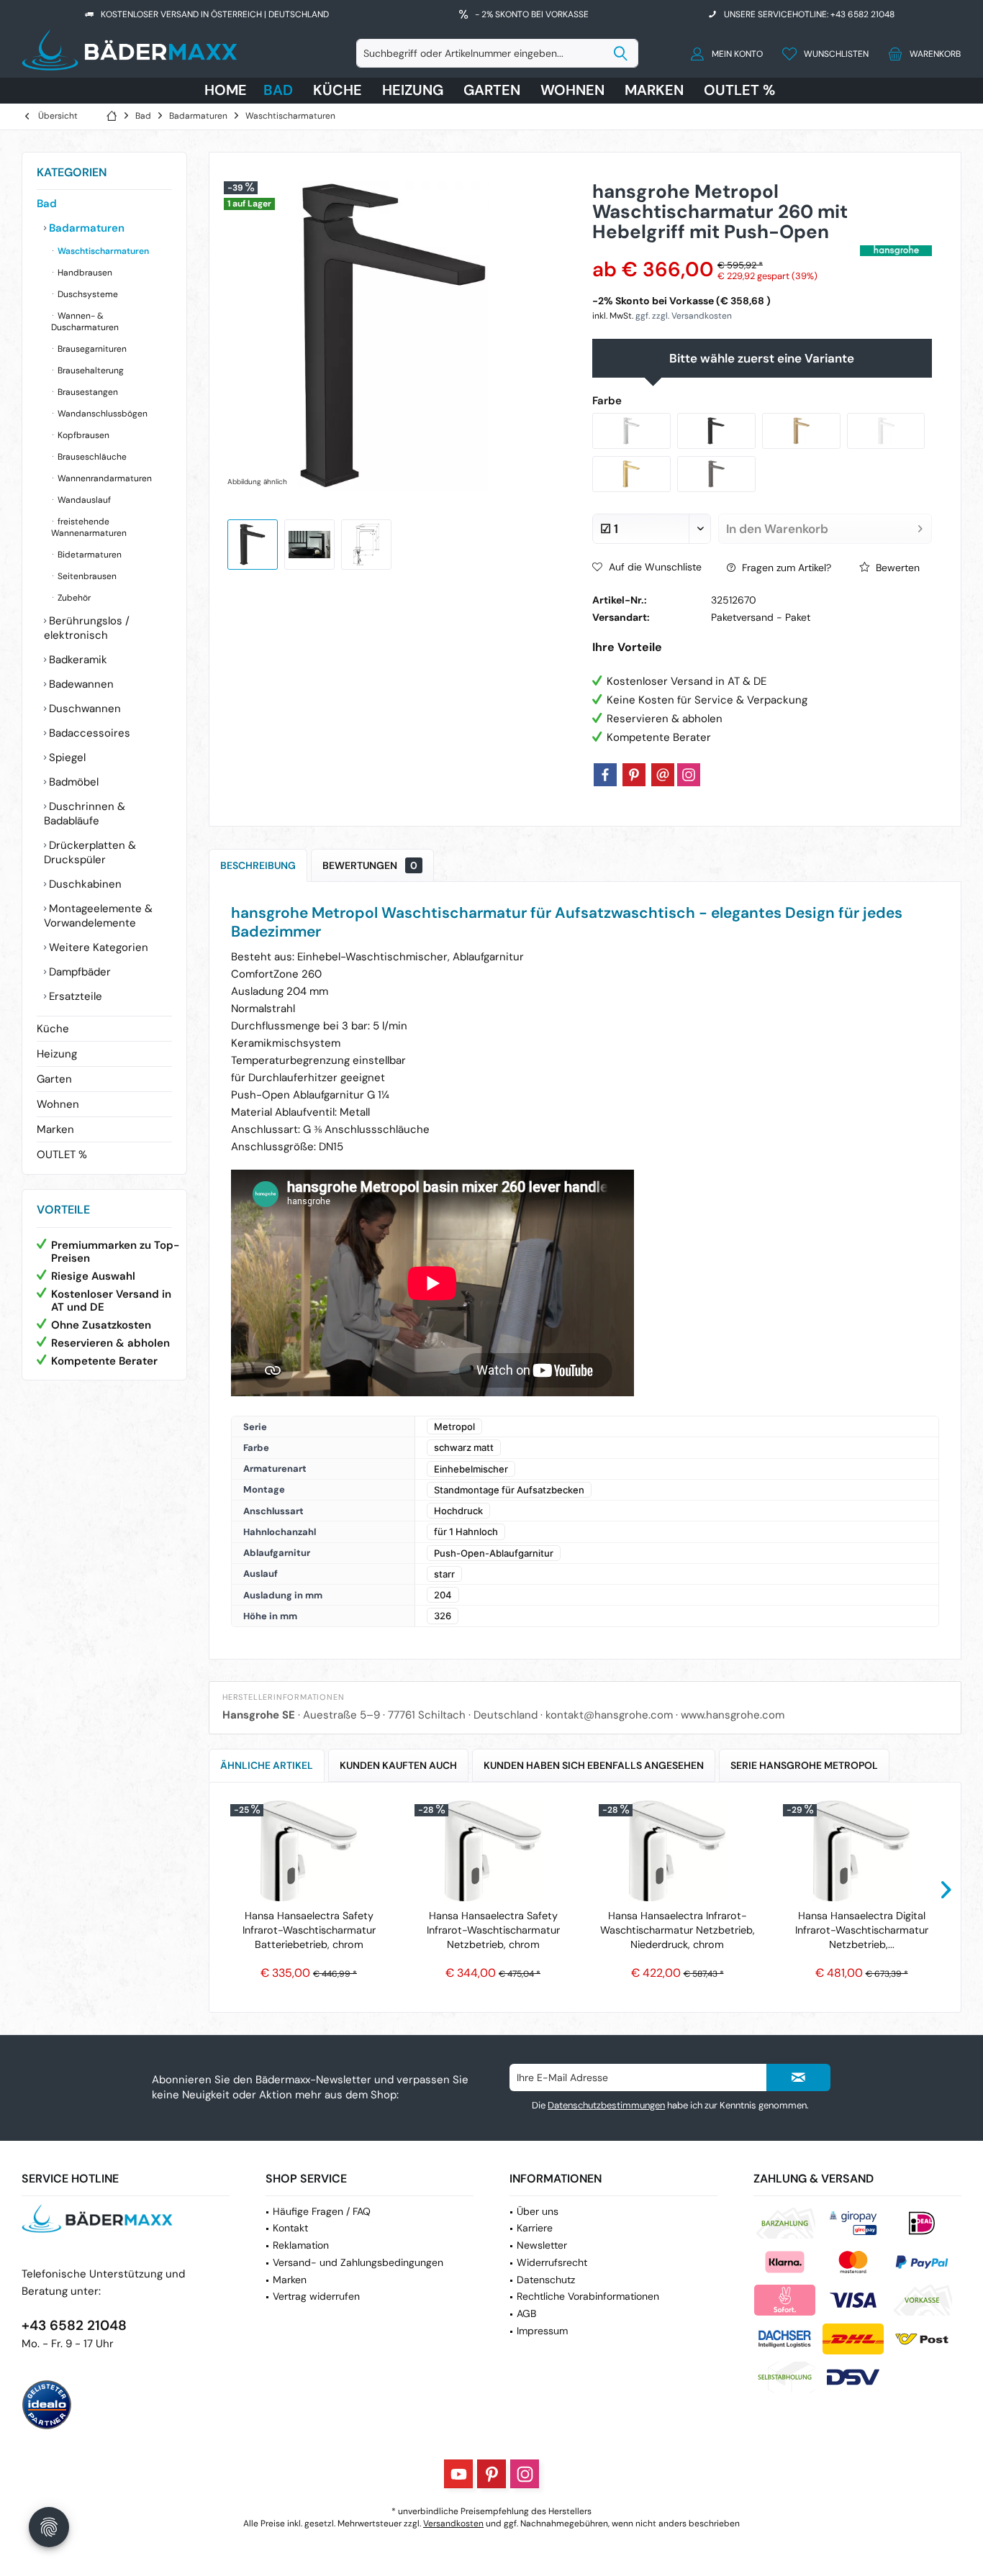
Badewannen (80, 684)
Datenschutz (546, 2280)
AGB (526, 2313)
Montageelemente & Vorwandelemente (98, 916)
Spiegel (66, 757)
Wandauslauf (83, 500)
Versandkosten (453, 2523)
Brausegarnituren (91, 349)
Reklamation (301, 2245)
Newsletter (542, 2245)
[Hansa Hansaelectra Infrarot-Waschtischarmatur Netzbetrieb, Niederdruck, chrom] (677, 1851)
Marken (55, 1129)
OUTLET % (62, 1155)
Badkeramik (77, 660)
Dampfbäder (78, 972)
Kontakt (290, 2228)
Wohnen (58, 1104)
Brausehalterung (90, 370)
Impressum (542, 2331)
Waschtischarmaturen (102, 251)
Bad (47, 204)
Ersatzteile (74, 996)
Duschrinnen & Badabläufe (85, 814)
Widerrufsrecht (552, 2262)
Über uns (538, 2211)
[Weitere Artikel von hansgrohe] (896, 251)
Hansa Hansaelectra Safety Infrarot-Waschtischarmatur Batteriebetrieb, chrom (309, 1930)
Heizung (57, 1054)
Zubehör (73, 598)
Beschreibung (258, 865)
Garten (54, 1079)
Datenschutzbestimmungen (606, 2105)
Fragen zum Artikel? (785, 568)
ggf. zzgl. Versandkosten (684, 316)
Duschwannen (83, 709)
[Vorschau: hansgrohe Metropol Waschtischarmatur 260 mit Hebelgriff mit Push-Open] (253, 545)
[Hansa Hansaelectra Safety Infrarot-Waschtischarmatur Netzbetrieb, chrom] (493, 1851)
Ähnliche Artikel (267, 1765)
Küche (53, 1029)
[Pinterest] (634, 775)
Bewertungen (370, 865)
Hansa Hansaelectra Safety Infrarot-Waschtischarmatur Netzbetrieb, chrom (493, 1930)
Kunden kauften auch (398, 1765)
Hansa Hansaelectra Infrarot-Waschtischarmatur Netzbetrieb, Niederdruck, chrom (678, 1930)
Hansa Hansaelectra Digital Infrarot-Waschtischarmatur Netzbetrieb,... (862, 1930)
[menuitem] (921, 53)
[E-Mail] (663, 775)
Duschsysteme (87, 294)
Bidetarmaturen (89, 555)
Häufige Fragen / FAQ (322, 2211)
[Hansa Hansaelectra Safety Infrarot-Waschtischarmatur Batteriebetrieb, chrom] (309, 1851)
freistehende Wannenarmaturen (89, 527)
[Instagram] (689, 775)
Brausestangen (87, 392)
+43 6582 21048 (74, 2325)
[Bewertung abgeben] (724, 251)
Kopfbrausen (82, 435)
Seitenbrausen (86, 576)
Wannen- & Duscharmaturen (85, 322)
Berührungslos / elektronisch (87, 628)
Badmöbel (72, 782)
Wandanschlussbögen (101, 414)
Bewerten (896, 568)
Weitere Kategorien (97, 947)
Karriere (535, 2228)
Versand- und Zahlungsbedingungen (358, 2262)
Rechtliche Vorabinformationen (588, 2296)
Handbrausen (84, 273)
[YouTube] (458, 2474)
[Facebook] (605, 775)
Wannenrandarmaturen (104, 478)
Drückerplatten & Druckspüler (90, 852)
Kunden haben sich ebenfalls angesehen (594, 1765)
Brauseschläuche (91, 457)
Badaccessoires (88, 733)
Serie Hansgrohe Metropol (804, 1765)
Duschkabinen (84, 884)
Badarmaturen (85, 228)
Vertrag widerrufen (316, 2296)
